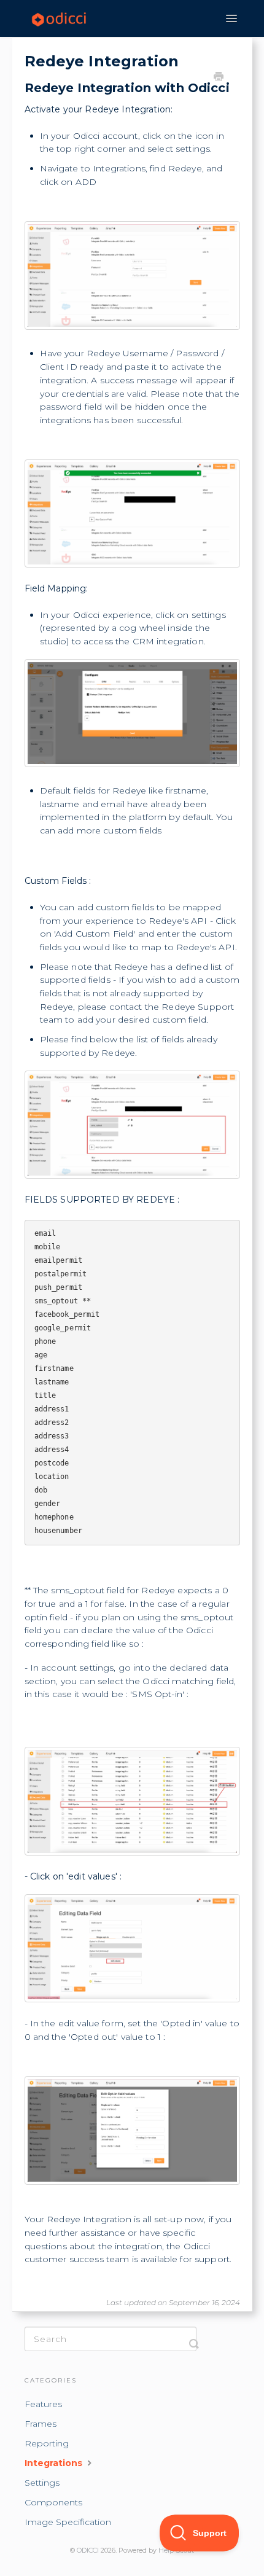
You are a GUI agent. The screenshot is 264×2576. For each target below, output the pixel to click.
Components (53, 2502)
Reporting (47, 2443)
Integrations (55, 2463)
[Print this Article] (219, 78)
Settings (42, 2483)
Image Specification (68, 2522)
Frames (41, 2424)
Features (43, 2404)
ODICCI (88, 2551)
